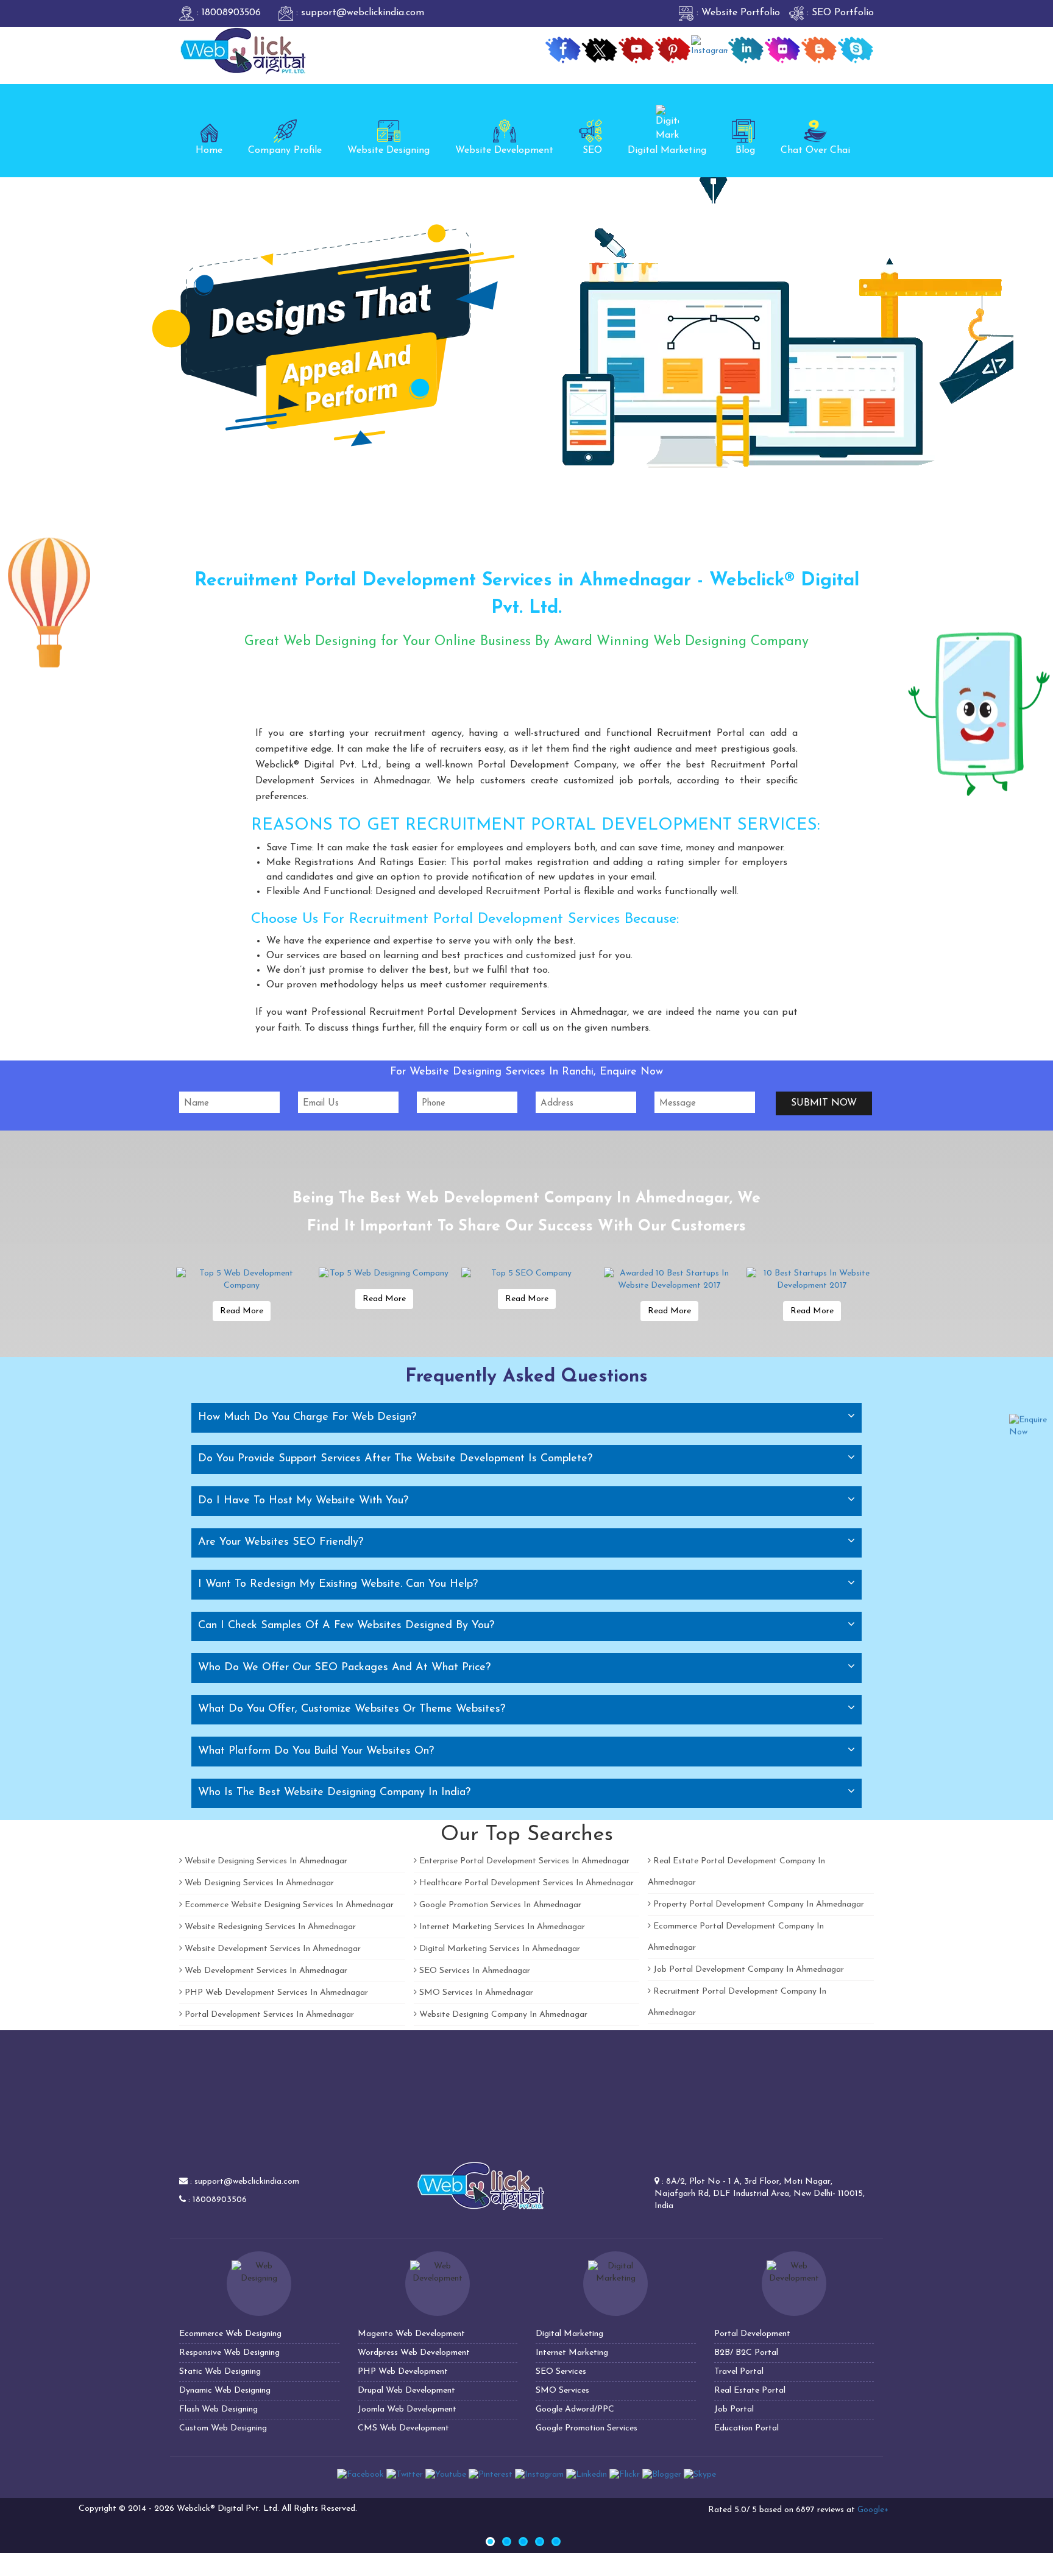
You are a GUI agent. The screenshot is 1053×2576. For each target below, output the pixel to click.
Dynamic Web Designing (225, 2391)
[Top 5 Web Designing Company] (384, 1274)
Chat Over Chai (815, 150)
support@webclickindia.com (247, 2182)
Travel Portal (739, 2372)
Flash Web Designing (218, 2409)
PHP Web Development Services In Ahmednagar (275, 1993)
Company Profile (285, 150)
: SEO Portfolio (839, 13)
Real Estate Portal (750, 2391)
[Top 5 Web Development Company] (241, 1280)
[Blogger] (662, 2475)
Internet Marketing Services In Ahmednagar (501, 1927)
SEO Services (561, 2372)
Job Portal (734, 2409)
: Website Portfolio (737, 13)
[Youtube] (446, 2475)
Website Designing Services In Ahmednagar (265, 1861)
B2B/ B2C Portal (746, 2353)
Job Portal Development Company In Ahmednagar (747, 1970)
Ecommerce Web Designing (230, 2334)
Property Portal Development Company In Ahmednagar (757, 1904)
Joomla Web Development (407, 2409)
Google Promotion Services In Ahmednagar (499, 1905)
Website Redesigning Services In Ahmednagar (269, 1927)
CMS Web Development (403, 2428)
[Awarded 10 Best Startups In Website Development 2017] (669, 1280)
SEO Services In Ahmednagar (473, 1971)
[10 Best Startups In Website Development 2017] (812, 1280)
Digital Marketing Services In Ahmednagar (498, 1949)
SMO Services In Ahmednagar (475, 1993)
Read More (242, 1311)
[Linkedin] (587, 2475)
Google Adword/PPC (575, 2409)
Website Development (504, 150)
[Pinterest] (491, 2475)
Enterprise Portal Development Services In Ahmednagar (523, 1861)
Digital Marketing (667, 150)
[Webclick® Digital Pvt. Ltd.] (243, 50)
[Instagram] (539, 2475)
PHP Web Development (403, 2372)
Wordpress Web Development (414, 2353)
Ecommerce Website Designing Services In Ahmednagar (288, 1905)
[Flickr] (625, 2475)
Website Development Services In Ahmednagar (271, 1949)
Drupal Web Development (406, 2391)
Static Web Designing (220, 2372)
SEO (592, 150)
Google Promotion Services (587, 2428)
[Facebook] (360, 2475)
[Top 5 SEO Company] (526, 1274)
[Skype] (700, 2475)
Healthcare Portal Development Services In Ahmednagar (525, 1883)
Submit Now (824, 1103)
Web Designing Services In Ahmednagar (258, 1883)
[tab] (526, 1417)
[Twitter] (405, 2475)
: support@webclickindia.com (359, 13)
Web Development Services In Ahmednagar (265, 1971)
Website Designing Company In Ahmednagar (502, 2015)
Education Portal (746, 2428)
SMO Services (562, 2391)
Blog (745, 150)
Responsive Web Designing (229, 2353)
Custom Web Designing (223, 2428)
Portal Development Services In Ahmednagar (268, 2015)
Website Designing (388, 150)
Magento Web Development (411, 2334)
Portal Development (752, 2334)
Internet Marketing (572, 2353)
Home (209, 150)
